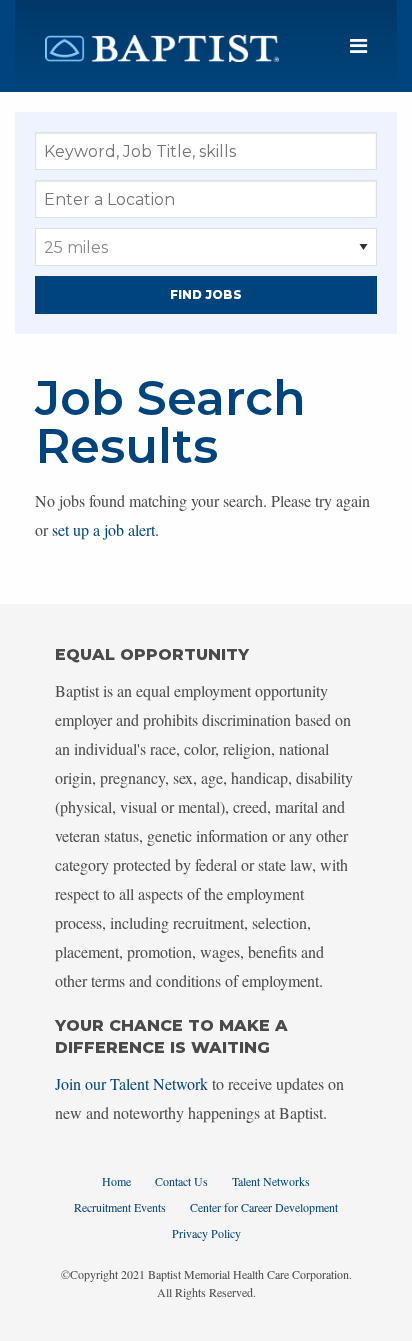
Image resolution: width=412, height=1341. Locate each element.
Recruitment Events (120, 1207)
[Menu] (358, 46)
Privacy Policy (206, 1233)
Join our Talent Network (131, 1083)
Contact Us (181, 1181)
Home (116, 1181)
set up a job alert (103, 529)
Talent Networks (271, 1181)
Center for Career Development (264, 1207)
